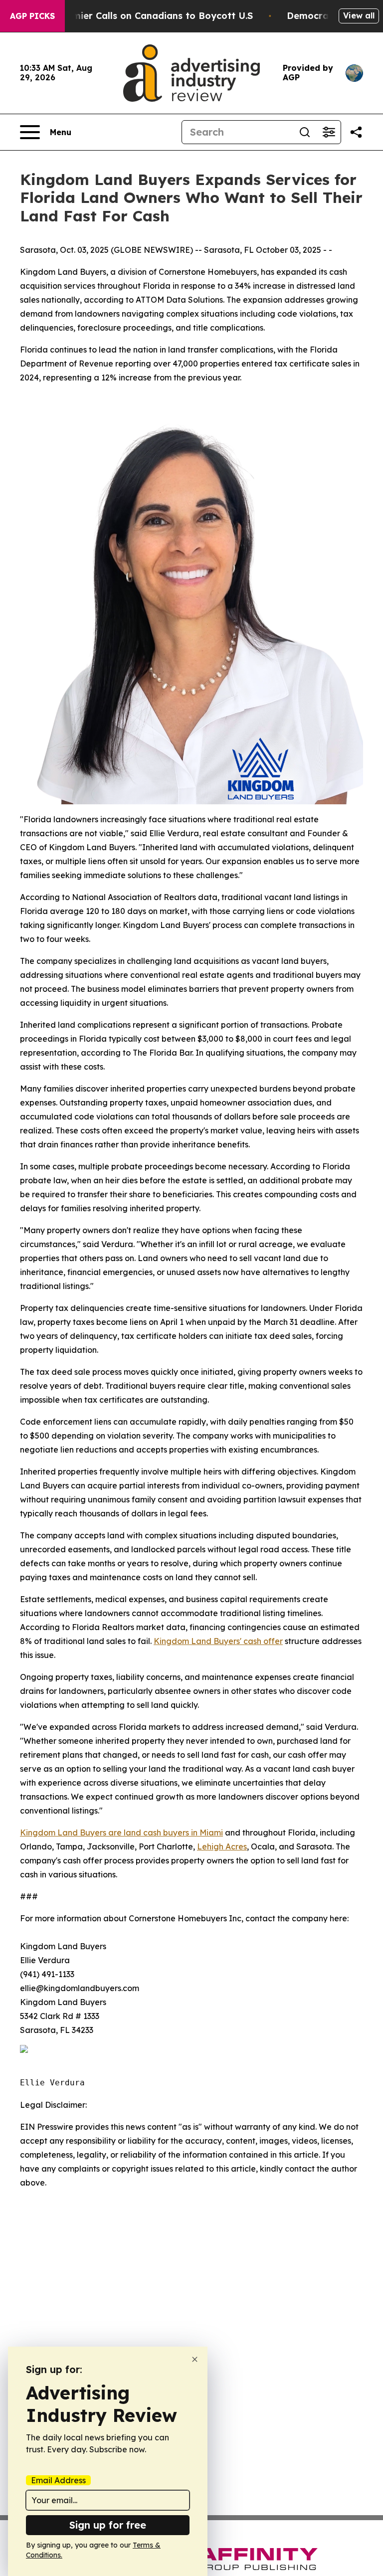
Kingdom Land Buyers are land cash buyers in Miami (121, 1833)
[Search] (305, 132)
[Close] (195, 2359)
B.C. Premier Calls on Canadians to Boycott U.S (145, 16)
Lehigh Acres (222, 1846)
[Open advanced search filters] (329, 132)
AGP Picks (32, 16)
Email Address (58, 2480)
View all (359, 15)
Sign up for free (108, 2525)
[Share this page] (356, 132)
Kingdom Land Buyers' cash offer (218, 1641)
